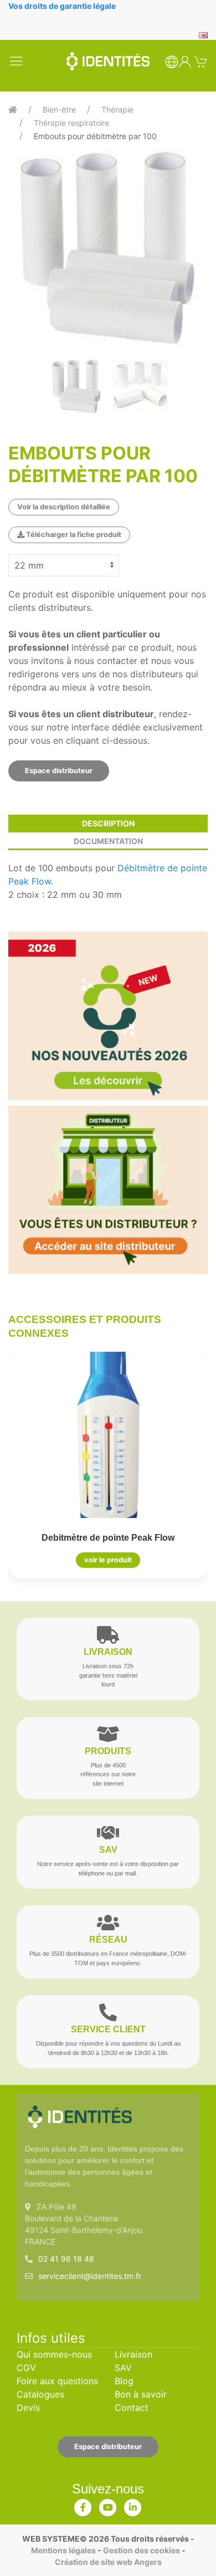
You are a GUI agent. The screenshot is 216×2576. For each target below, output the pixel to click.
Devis (28, 2408)
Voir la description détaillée (64, 507)
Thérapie (117, 109)
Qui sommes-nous (54, 2354)
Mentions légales (63, 2550)
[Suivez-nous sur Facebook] (83, 2505)
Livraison (133, 2354)
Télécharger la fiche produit (73, 535)
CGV (26, 2368)
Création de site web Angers (108, 2562)
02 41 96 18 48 (66, 2259)
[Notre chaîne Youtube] (108, 2505)
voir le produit (108, 1560)
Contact (132, 2408)
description (108, 823)
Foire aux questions (57, 2381)
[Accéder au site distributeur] (108, 1190)
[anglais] (203, 34)
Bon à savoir (141, 2394)
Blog (124, 2381)
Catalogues (40, 2394)
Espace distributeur (59, 771)
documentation (108, 841)
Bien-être (59, 109)
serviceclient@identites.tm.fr (90, 2276)
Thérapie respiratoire (71, 123)
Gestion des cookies (142, 2550)
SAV (123, 2368)
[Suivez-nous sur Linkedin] (133, 2505)
